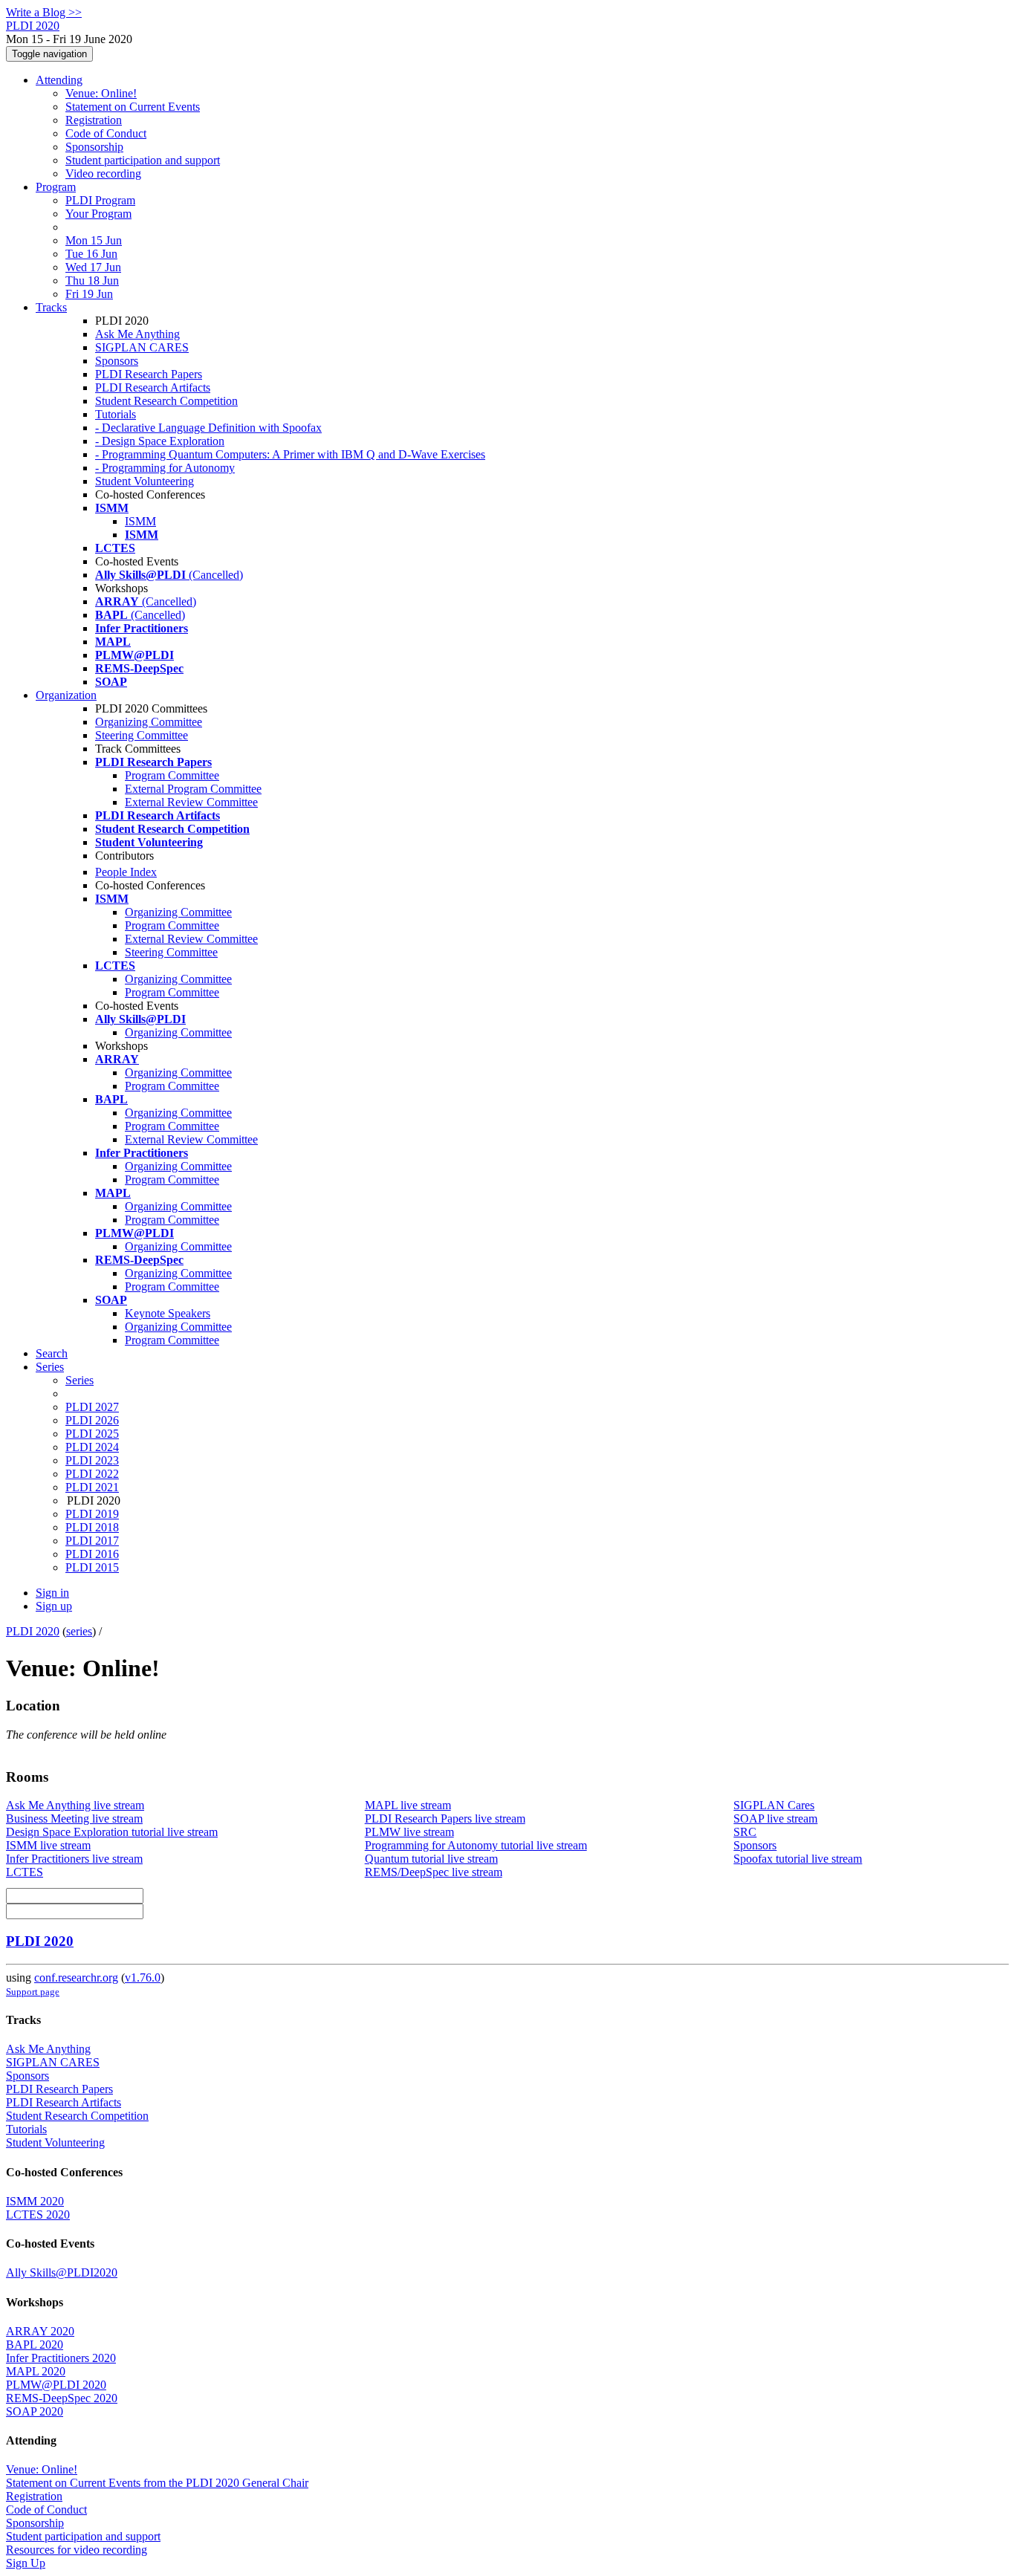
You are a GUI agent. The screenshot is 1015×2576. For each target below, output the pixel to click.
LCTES (25, 1872)
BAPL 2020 (35, 2345)
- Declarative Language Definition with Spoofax (208, 428)
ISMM (140, 521)
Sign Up (26, 2563)
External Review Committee (191, 802)
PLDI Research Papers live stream (445, 1819)
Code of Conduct (106, 133)
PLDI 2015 (92, 1567)
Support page (33, 1992)
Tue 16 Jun (91, 254)
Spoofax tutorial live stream (798, 1859)
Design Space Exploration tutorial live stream (112, 1832)
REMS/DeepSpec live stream (434, 1872)
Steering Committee (142, 735)
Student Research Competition (166, 401)
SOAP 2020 (35, 2411)
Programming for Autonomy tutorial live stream (476, 1845)
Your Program (98, 214)
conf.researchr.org (76, 1978)
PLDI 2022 (92, 1474)
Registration (94, 120)
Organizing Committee (149, 722)
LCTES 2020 (38, 2215)
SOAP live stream (775, 1819)
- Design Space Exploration (160, 441)
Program (56, 187)
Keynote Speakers (168, 1313)
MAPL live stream (408, 1805)
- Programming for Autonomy (165, 468)
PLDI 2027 (92, 1407)
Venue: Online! (101, 93)
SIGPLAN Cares (774, 1805)
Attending (59, 80)
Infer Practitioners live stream (74, 1859)
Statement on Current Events (133, 107)
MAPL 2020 (36, 2371)
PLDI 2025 (92, 1434)
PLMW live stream (409, 1832)
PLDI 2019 (92, 1514)
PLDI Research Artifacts (153, 387)
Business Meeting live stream (74, 1819)
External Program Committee (193, 789)
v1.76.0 (143, 1978)
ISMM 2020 (35, 2201)
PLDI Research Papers (149, 374)
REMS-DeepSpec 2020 (62, 2398)
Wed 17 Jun (93, 267)
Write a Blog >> (44, 12)
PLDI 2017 (92, 1541)
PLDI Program (100, 200)
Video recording (103, 173)
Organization (66, 695)
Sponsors (117, 361)
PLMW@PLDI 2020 (56, 2385)
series (79, 1631)
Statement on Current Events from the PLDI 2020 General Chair (157, 2483)
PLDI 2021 (92, 1487)
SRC (745, 1832)
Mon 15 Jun (94, 240)
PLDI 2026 (92, 1420)
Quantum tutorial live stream (431, 1859)
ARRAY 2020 (40, 2331)
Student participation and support (143, 160)
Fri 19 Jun (89, 294)
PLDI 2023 (92, 1460)
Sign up (54, 1606)
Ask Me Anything (137, 334)
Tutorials (116, 414)
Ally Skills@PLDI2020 (62, 2272)
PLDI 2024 (92, 1447)
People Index (126, 872)
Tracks (51, 307)
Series (80, 1380)
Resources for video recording (77, 2550)
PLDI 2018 (92, 1527)
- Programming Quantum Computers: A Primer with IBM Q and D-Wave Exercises (290, 454)
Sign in (52, 1593)
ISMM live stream (48, 1845)
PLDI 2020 (33, 1631)
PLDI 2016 (92, 1554)
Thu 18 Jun (92, 280)
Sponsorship (94, 147)
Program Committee (172, 775)
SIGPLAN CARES (142, 347)
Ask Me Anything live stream (75, 1805)
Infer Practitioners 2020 (61, 2358)
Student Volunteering (145, 481)
